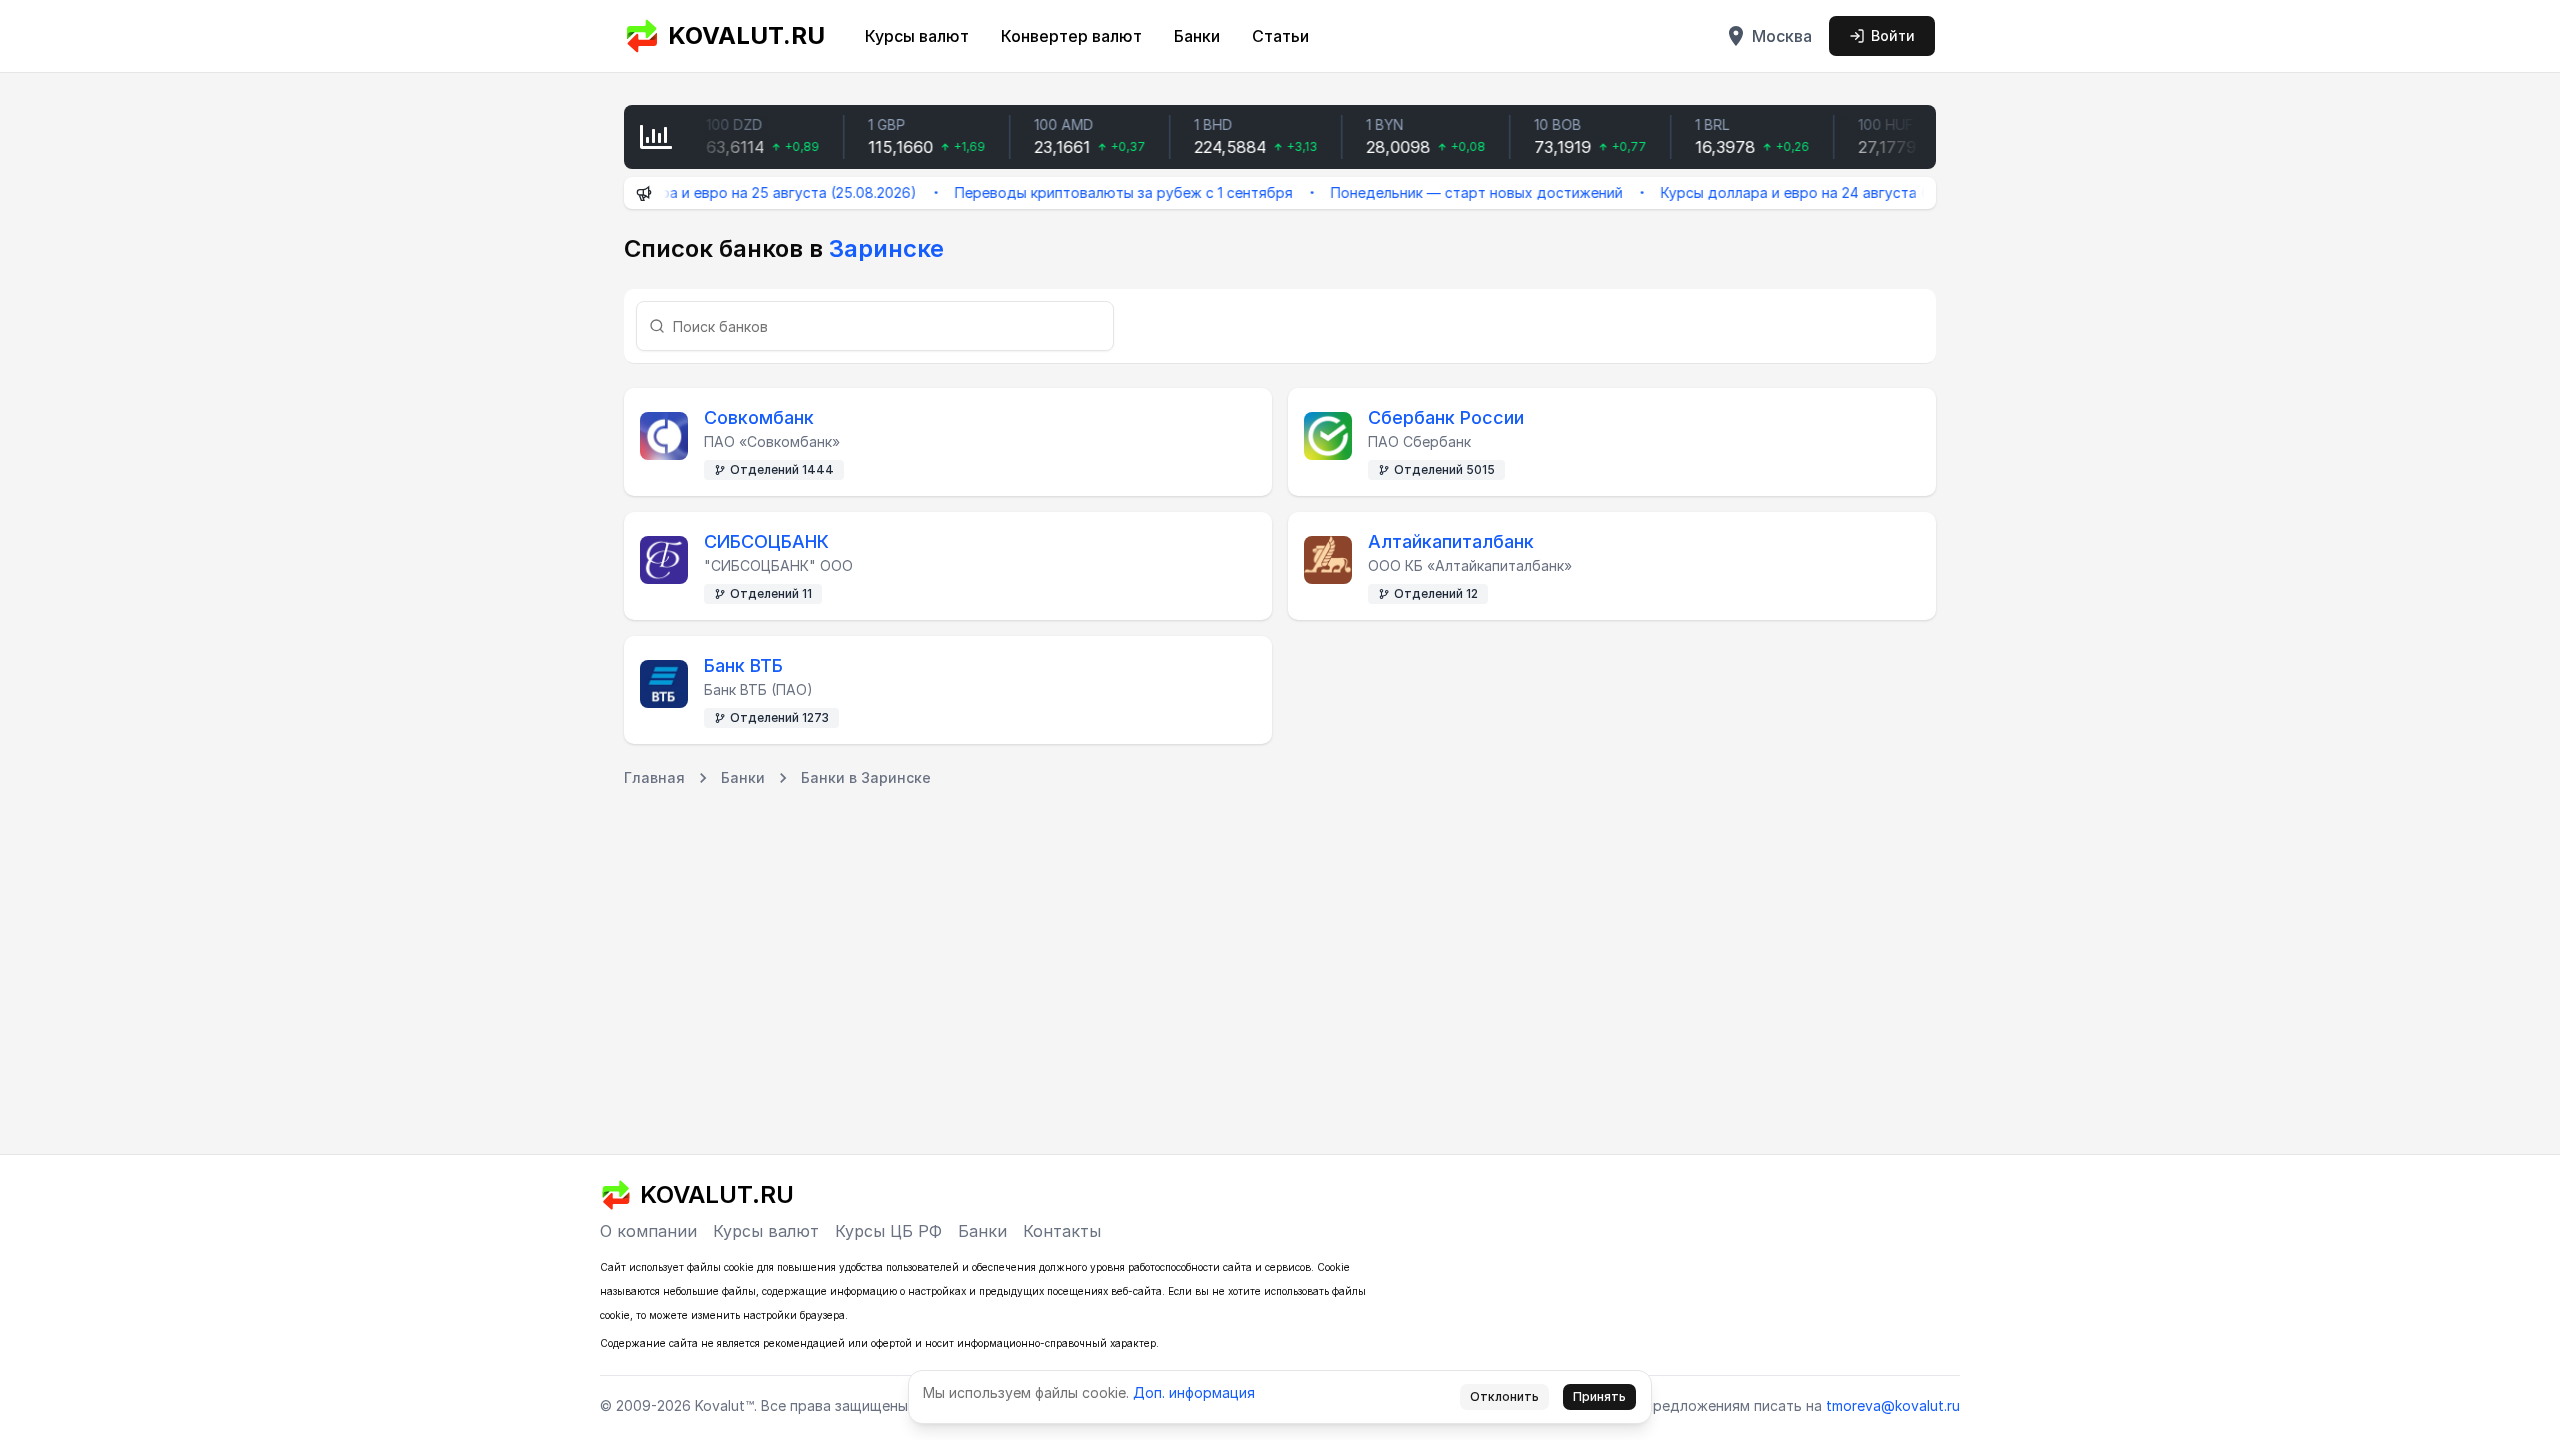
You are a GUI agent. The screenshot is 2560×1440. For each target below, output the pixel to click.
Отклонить (1504, 1396)
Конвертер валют (1071, 36)
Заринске (886, 248)
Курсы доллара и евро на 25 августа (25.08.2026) (712, 192)
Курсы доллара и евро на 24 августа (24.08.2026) (1802, 192)
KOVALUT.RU (746, 35)
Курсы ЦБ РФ (888, 1231)
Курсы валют (917, 36)
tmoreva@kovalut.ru (1893, 1405)
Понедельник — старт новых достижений (1445, 192)
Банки (1197, 36)
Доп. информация (1194, 1392)
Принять (1599, 1396)
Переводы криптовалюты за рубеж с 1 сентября (1092, 192)
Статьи (1280, 36)
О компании (648, 1231)
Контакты (1062, 1231)
